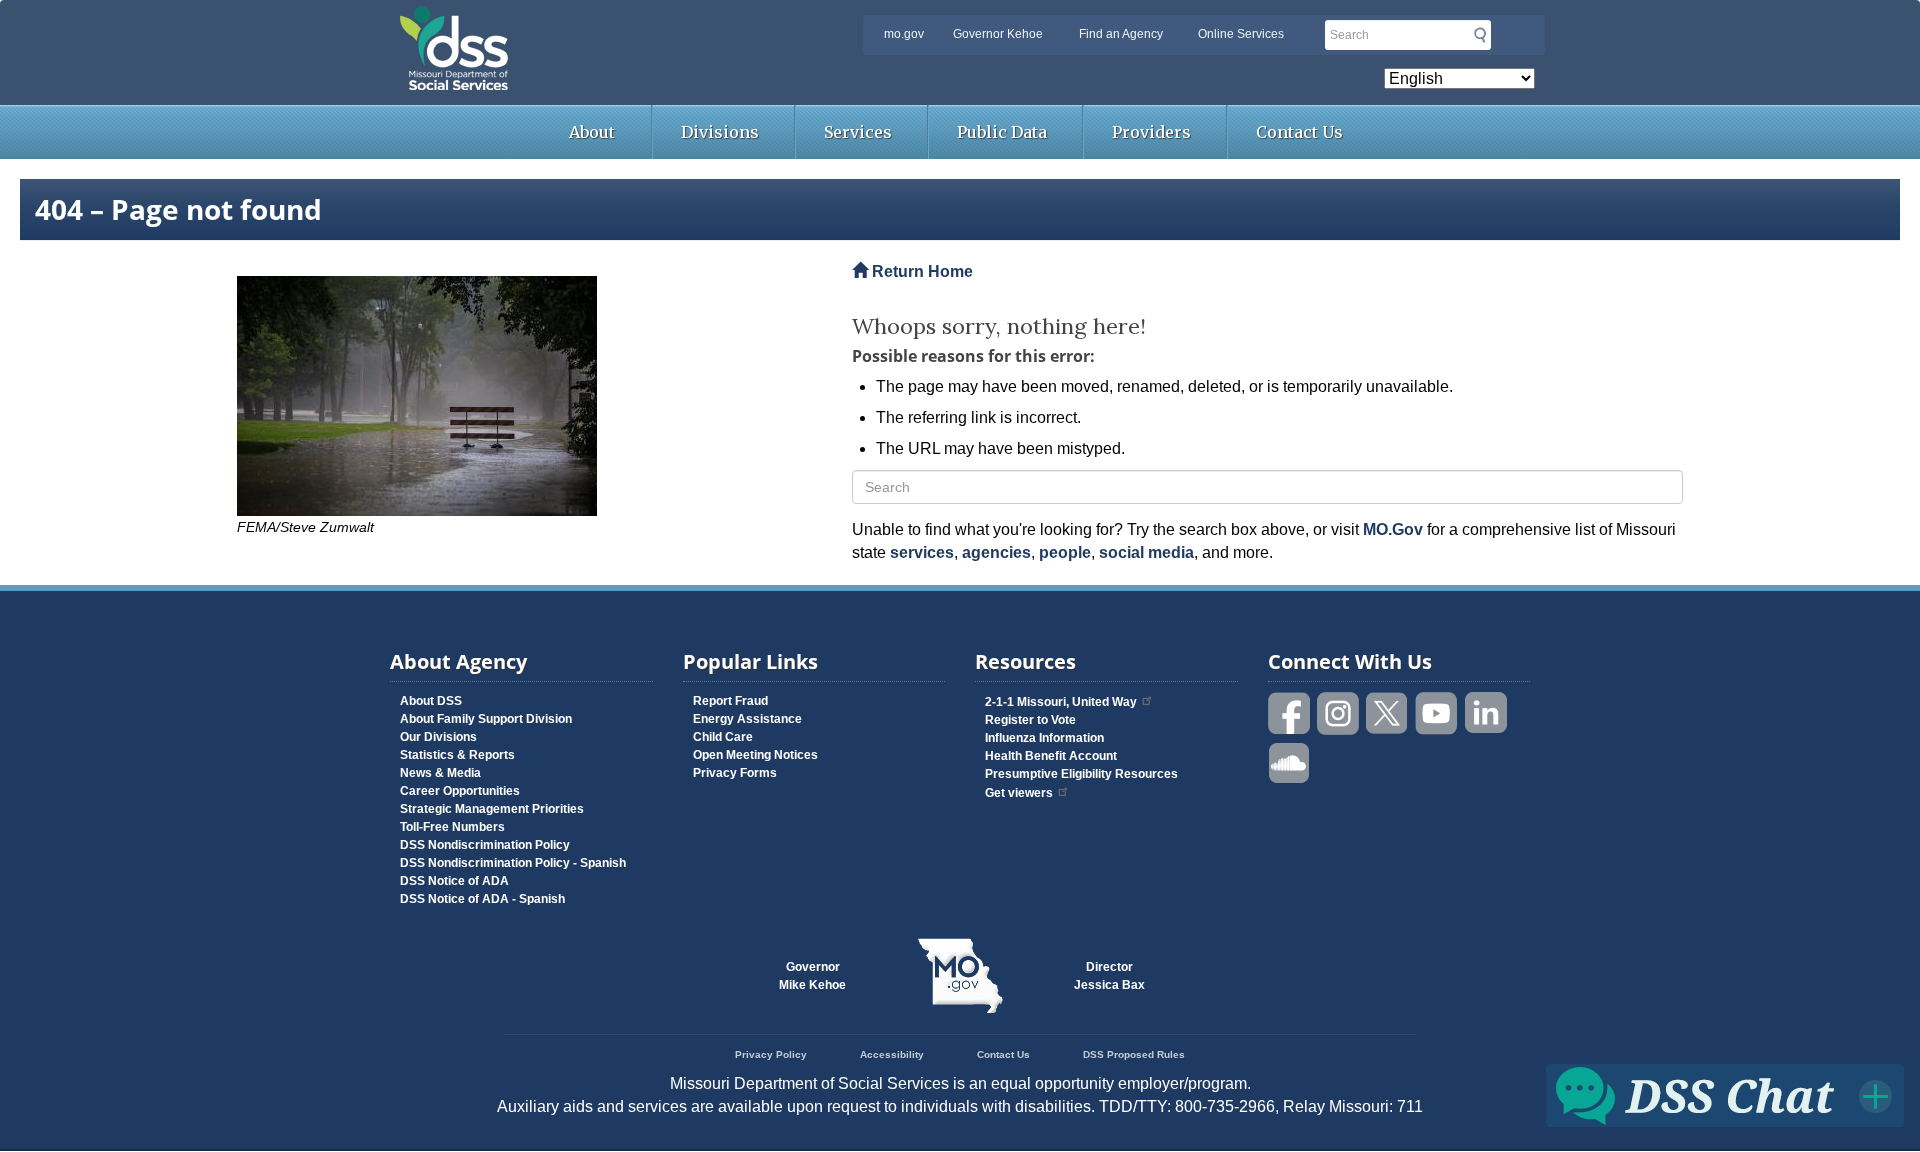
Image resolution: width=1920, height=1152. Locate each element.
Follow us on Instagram (1339, 713)
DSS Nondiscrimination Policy (485, 845)
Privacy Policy (771, 1054)
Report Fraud (730, 701)
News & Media (440, 773)
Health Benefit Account (1051, 756)
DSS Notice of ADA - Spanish (482, 899)
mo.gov (904, 34)
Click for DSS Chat (1725, 1094)
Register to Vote (1030, 720)
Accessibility (892, 1054)
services (922, 552)
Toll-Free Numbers (452, 827)
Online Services (1241, 34)
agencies (996, 552)
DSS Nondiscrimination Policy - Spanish (513, 863)
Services (858, 132)
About (592, 132)
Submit (1480, 35)
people (1065, 552)
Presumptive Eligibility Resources (1081, 774)
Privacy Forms (735, 773)
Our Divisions (438, 737)
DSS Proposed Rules (1134, 1054)
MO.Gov (1393, 529)
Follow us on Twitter (1388, 713)
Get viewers (1019, 793)
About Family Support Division (486, 719)
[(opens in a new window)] (529, 396)
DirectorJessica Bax (1109, 976)
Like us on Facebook (1290, 713)
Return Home (920, 271)
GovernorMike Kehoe (812, 976)
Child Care (723, 737)
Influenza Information (1044, 738)
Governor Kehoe (998, 34)
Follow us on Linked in (1486, 713)
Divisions (720, 132)
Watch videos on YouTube (1437, 713)
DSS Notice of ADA (454, 881)
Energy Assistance (747, 719)
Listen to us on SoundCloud (1290, 761)
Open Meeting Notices (755, 755)
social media (1146, 552)
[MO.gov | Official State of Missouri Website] (960, 976)
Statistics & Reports (457, 755)
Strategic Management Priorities (492, 809)
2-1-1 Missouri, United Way (1061, 702)
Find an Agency (1121, 34)
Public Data (1002, 132)
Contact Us (1299, 132)
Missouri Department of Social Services (595, 22)
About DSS (431, 701)
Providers (1151, 132)
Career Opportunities (460, 791)
